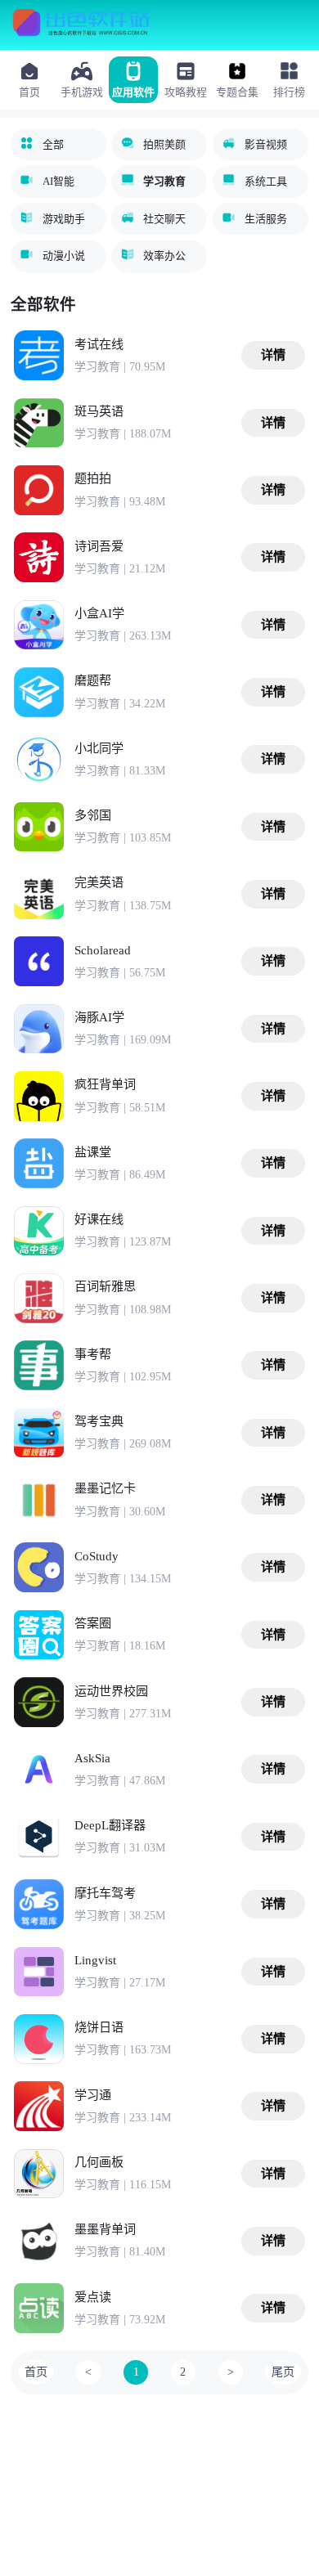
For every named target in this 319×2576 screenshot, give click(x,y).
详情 (273, 355)
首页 (36, 2372)
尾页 (283, 2372)
